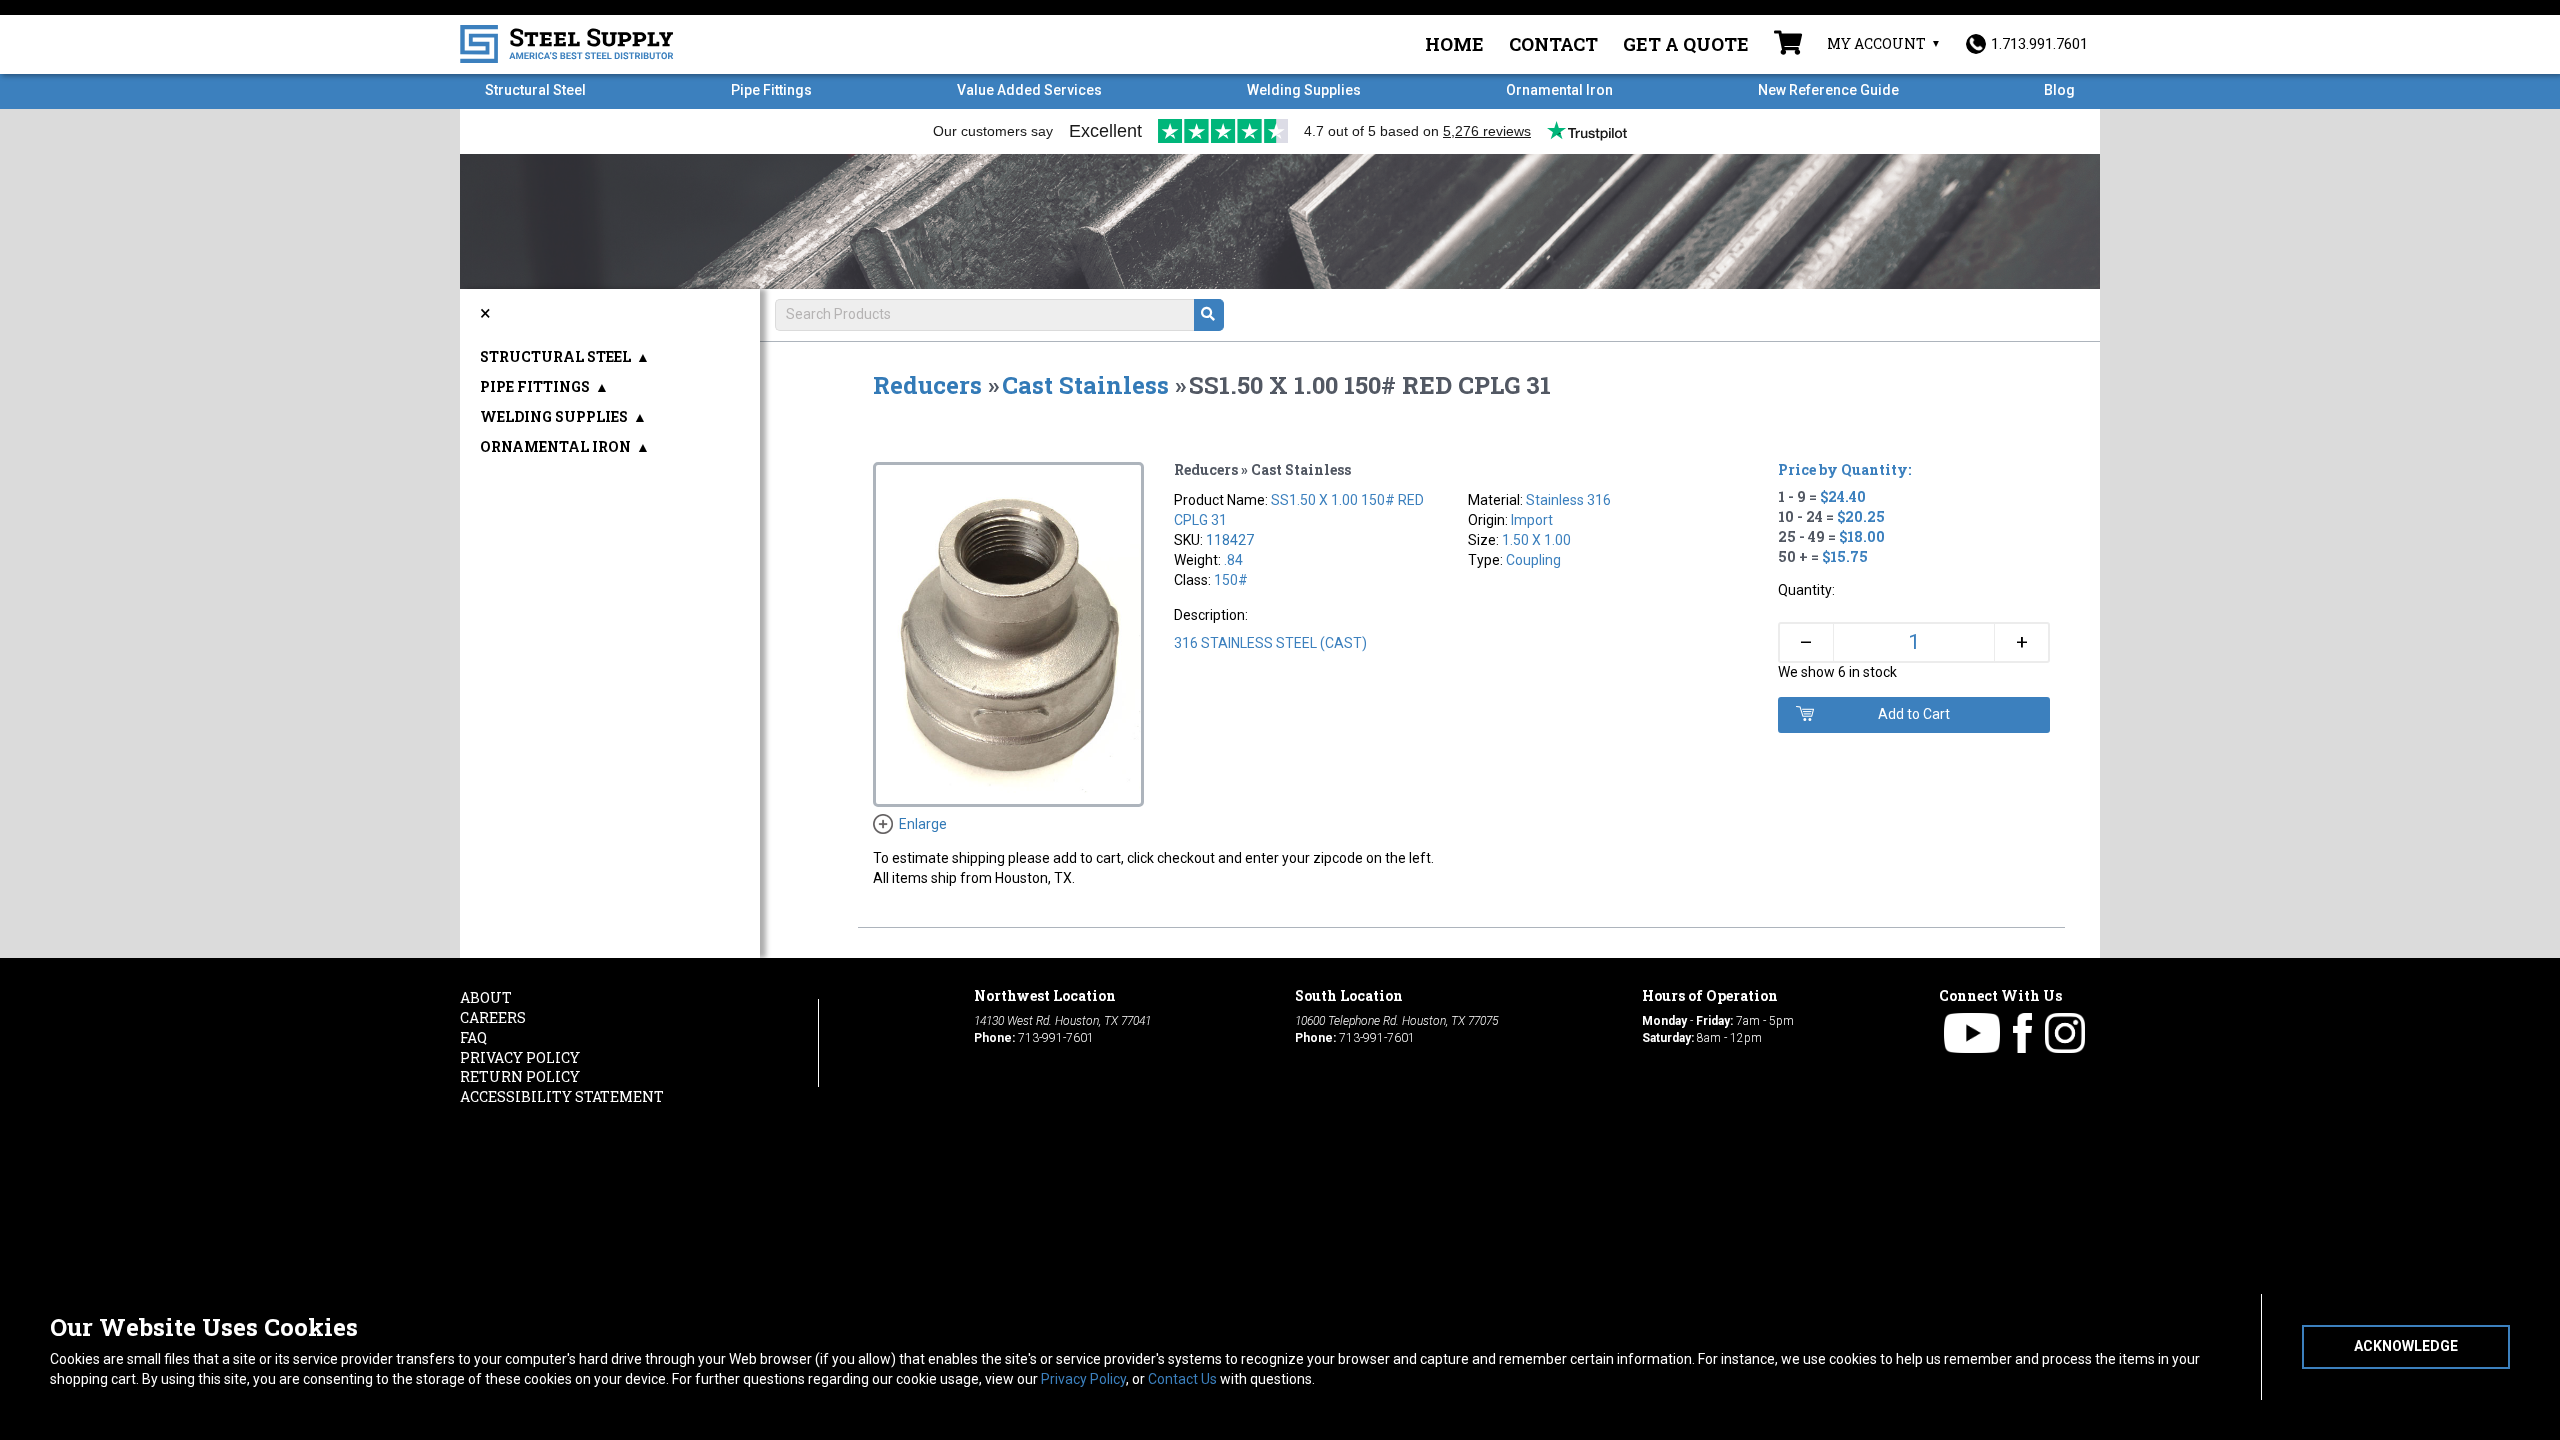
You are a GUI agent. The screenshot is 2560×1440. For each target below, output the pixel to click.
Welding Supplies (1304, 90)
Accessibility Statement (562, 1096)
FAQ (473, 1037)
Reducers (927, 385)
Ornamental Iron (1559, 90)
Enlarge (923, 824)
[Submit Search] (1209, 315)
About (486, 997)
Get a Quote (1686, 44)
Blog (2059, 90)
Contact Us (1182, 1379)
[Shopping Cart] (1788, 45)
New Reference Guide (1828, 90)
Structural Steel (535, 90)
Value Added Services (1029, 90)
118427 (1230, 540)
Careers (493, 1017)
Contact (1553, 44)
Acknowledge (2406, 1346)
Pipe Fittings (771, 90)
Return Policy (520, 1076)
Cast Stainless (1085, 385)
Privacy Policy (1083, 1379)
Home (1454, 44)
